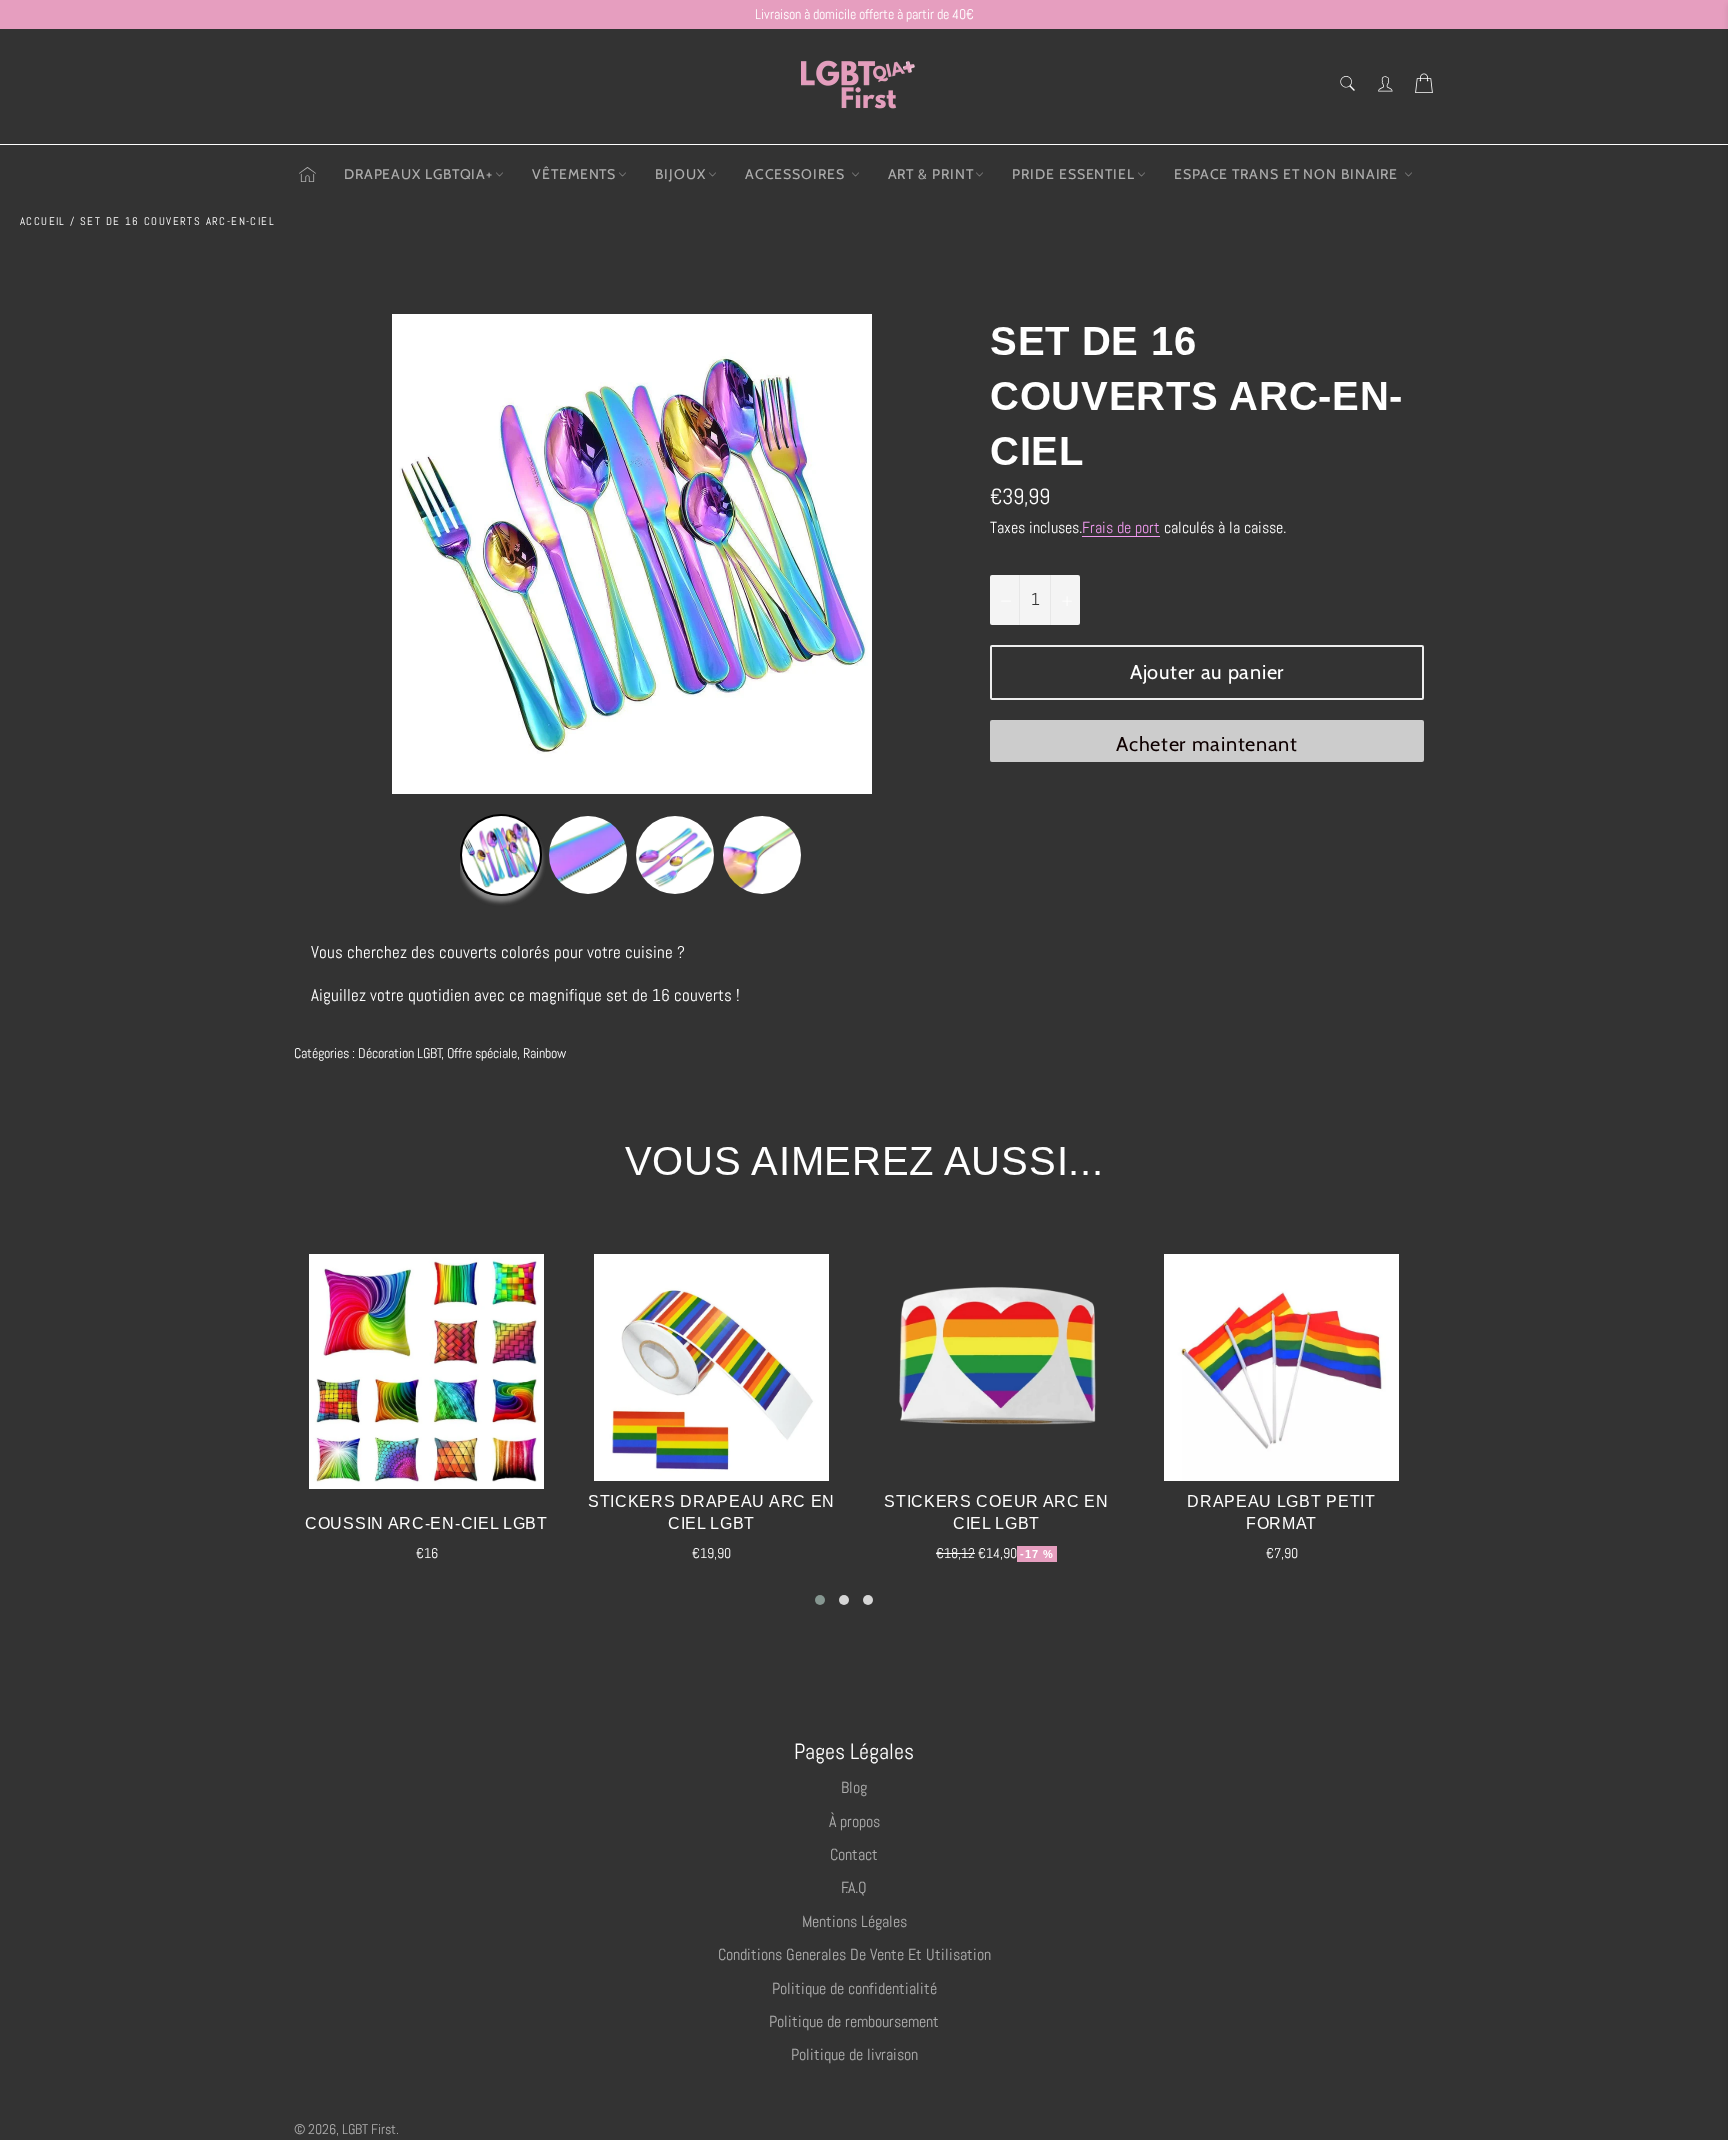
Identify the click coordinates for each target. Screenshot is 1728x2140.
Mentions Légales (854, 1921)
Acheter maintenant (1207, 744)
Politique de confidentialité (854, 1988)
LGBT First (369, 2129)
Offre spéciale (482, 1053)
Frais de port (1121, 527)
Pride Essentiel (1073, 174)
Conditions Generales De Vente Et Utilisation (854, 1954)
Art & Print (931, 174)
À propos (854, 1821)
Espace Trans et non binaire (1288, 174)
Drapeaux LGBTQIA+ (418, 174)
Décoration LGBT (400, 1053)
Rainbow (544, 1053)
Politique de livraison (854, 2054)
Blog (854, 1787)
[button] (820, 1600)
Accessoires (797, 174)
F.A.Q (854, 1887)
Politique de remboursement (854, 2021)
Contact (854, 1854)
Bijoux (680, 174)
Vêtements (574, 174)
